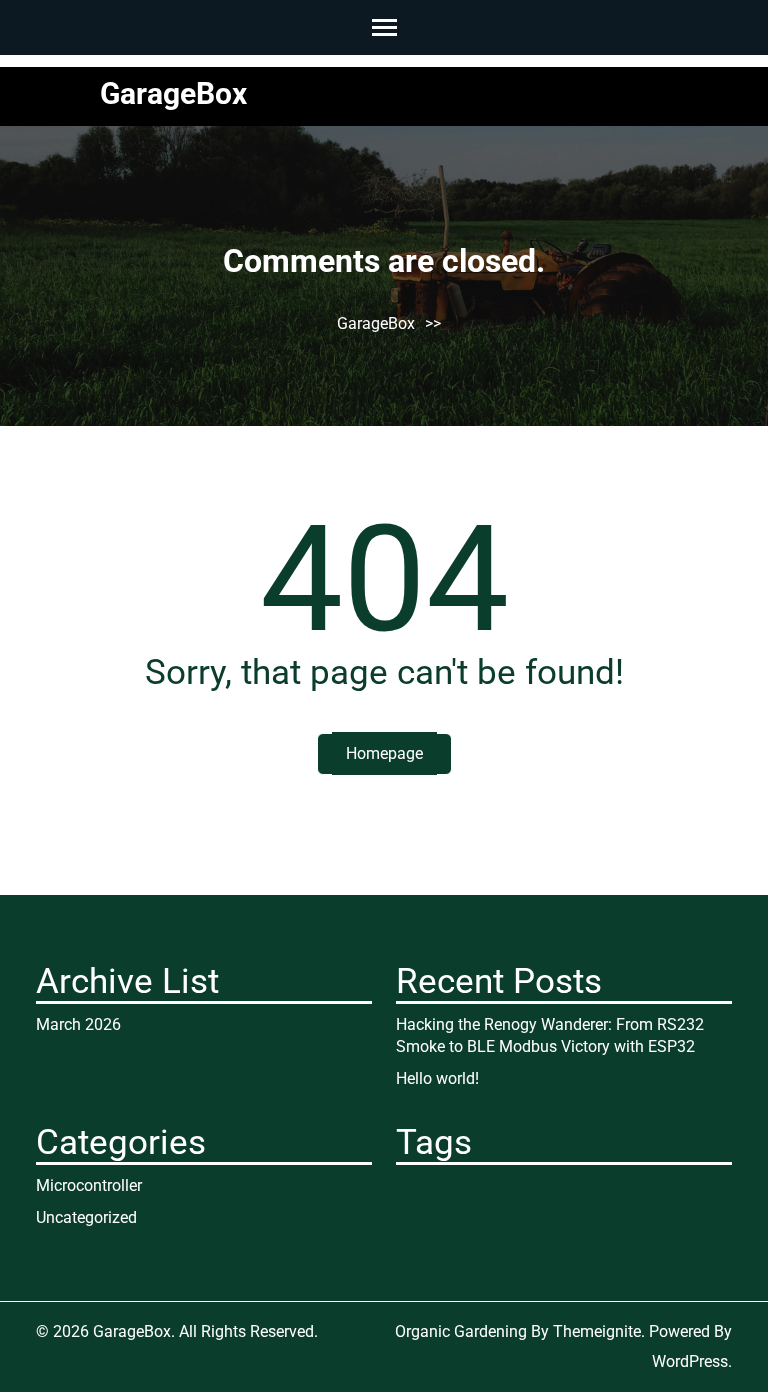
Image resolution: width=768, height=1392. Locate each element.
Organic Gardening (461, 1331)
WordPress (690, 1361)
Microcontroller (89, 1185)
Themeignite (597, 1331)
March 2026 (78, 1024)
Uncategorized (86, 1217)
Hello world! (437, 1078)
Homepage (384, 753)
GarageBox (173, 93)
